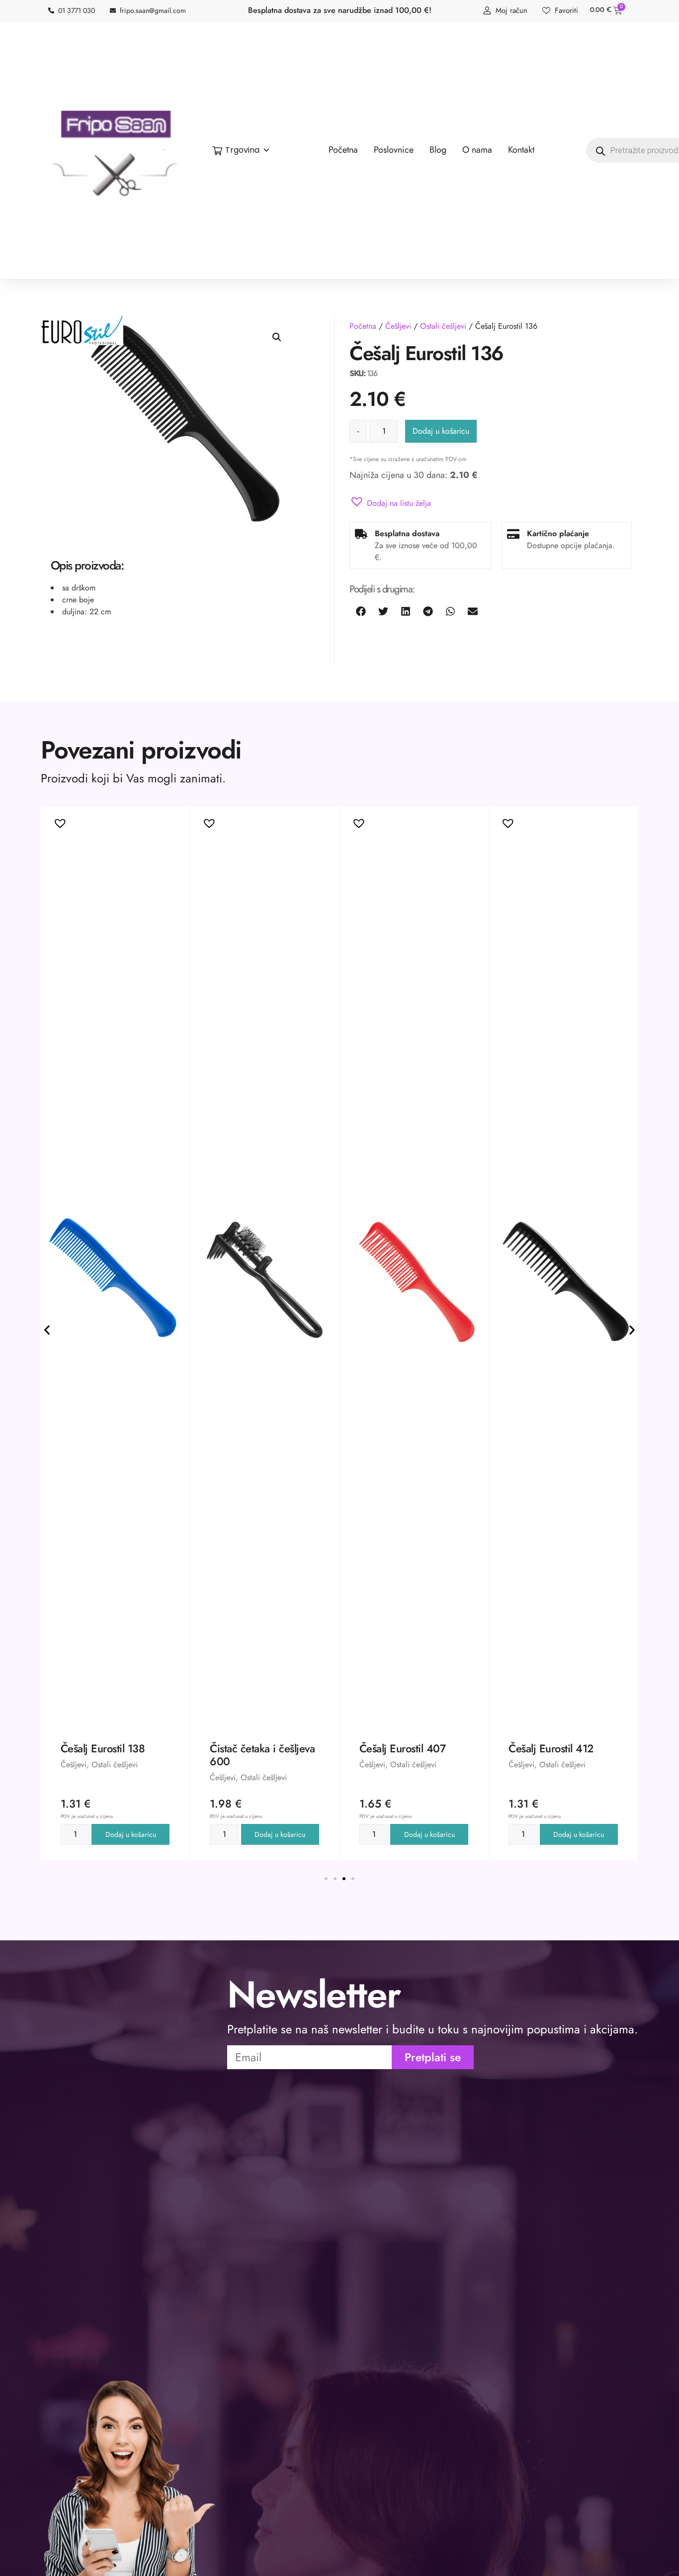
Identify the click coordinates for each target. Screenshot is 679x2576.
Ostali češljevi (443, 326)
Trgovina (242, 150)
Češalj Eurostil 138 (551, 1748)
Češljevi (398, 326)
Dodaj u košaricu (441, 431)
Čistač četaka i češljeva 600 (113, 1755)
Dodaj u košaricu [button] (131, 1834)
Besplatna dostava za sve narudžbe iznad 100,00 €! (340, 10)
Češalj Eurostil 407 (253, 1748)
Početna (363, 326)
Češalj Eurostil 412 (402, 1748)
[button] (277, 337)
